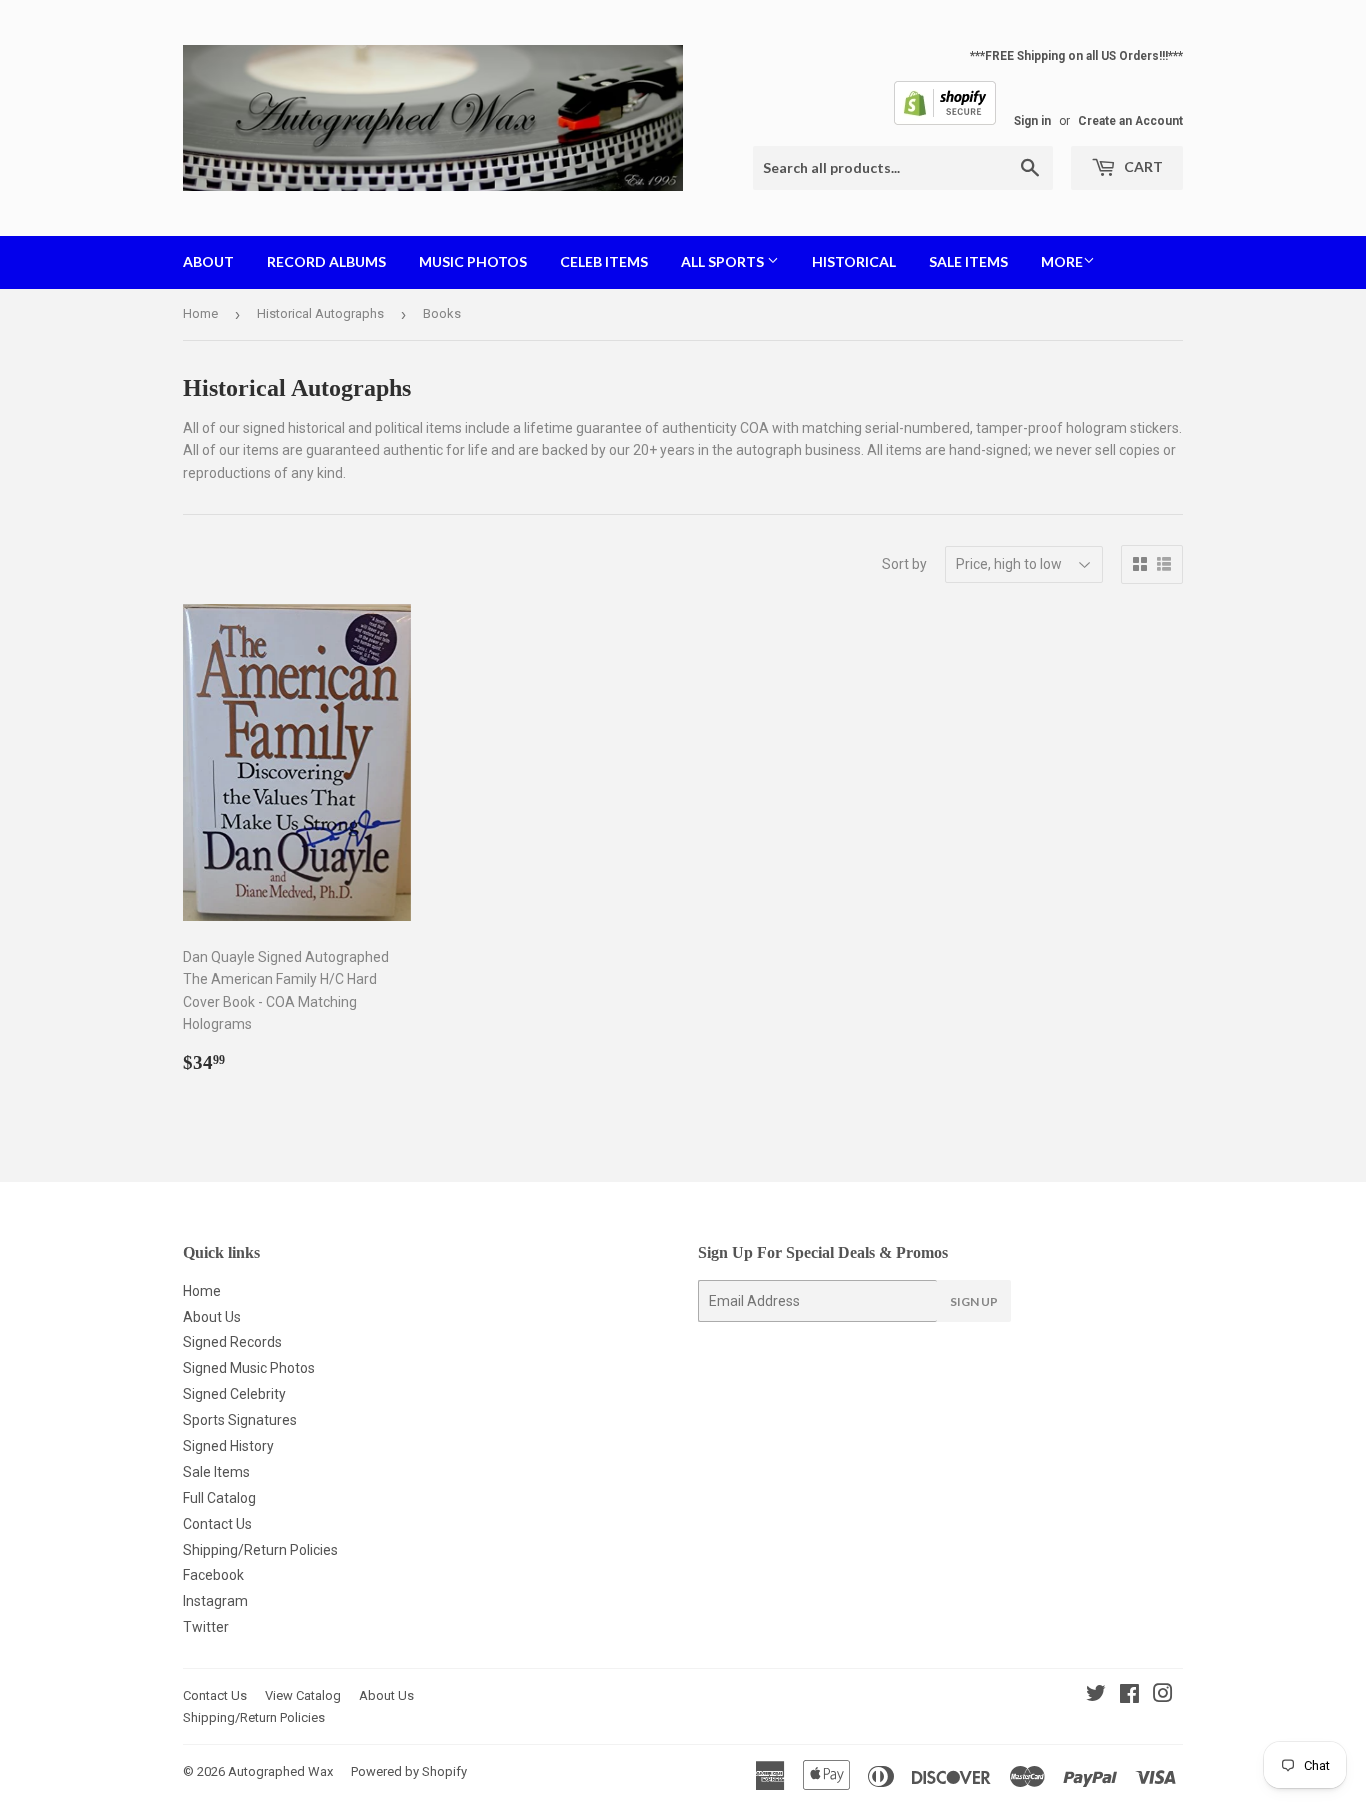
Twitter (206, 1627)
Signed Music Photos (249, 1368)
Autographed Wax (280, 1771)
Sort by (904, 564)
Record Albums (326, 261)
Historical (854, 261)
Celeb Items (604, 261)
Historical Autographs (320, 313)
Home (200, 313)
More (1062, 261)
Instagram (215, 1601)
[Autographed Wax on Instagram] (1163, 1696)
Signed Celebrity (234, 1394)
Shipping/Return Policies (260, 1550)
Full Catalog (219, 1498)
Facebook (213, 1575)
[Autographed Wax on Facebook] (1129, 1696)
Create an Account (1130, 121)
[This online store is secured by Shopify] (945, 121)
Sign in (1032, 121)
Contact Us (217, 1524)
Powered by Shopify (409, 1771)
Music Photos (473, 261)
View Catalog (303, 1695)
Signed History (228, 1446)
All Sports (724, 261)
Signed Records (232, 1342)
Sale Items (968, 261)
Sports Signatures (240, 1420)
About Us (212, 1317)
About (208, 261)
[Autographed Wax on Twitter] (1096, 1696)
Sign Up (974, 1301)
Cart (1142, 166)
